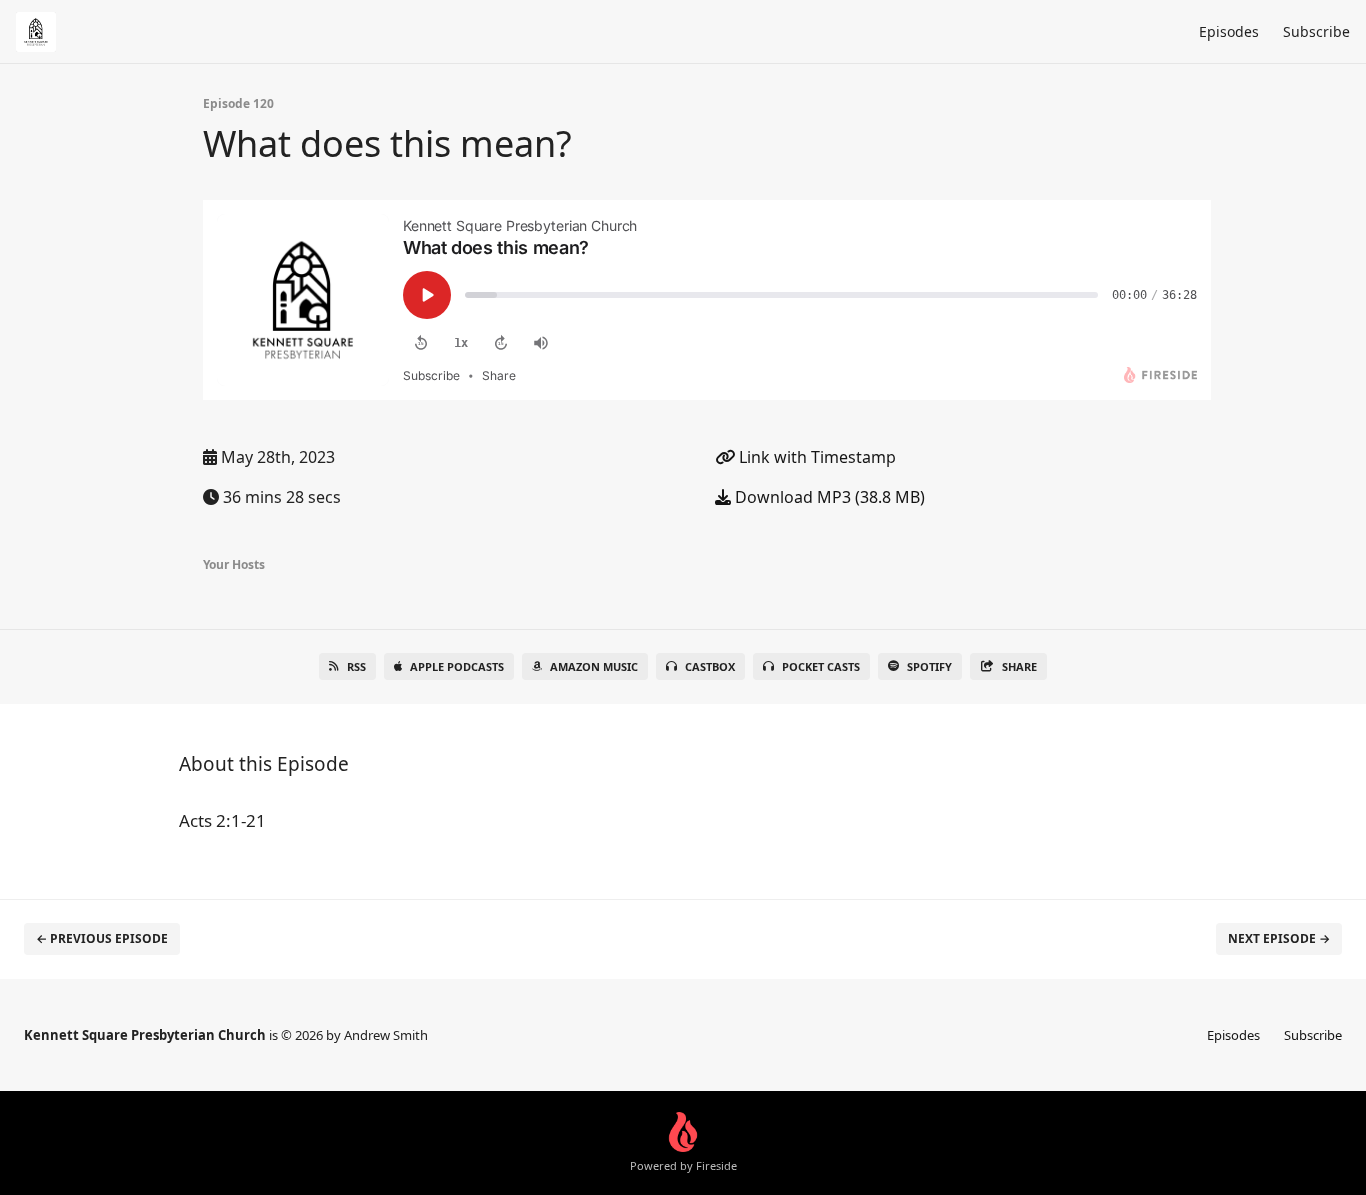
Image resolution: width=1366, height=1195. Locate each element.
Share (1019, 666)
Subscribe (1316, 31)
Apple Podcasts (457, 666)
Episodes (1229, 31)
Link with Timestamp (815, 457)
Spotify (929, 666)
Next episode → (1279, 938)
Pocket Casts (821, 666)
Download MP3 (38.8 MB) (828, 497)
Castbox (710, 666)
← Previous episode (102, 938)
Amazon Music (594, 666)
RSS (356, 666)
